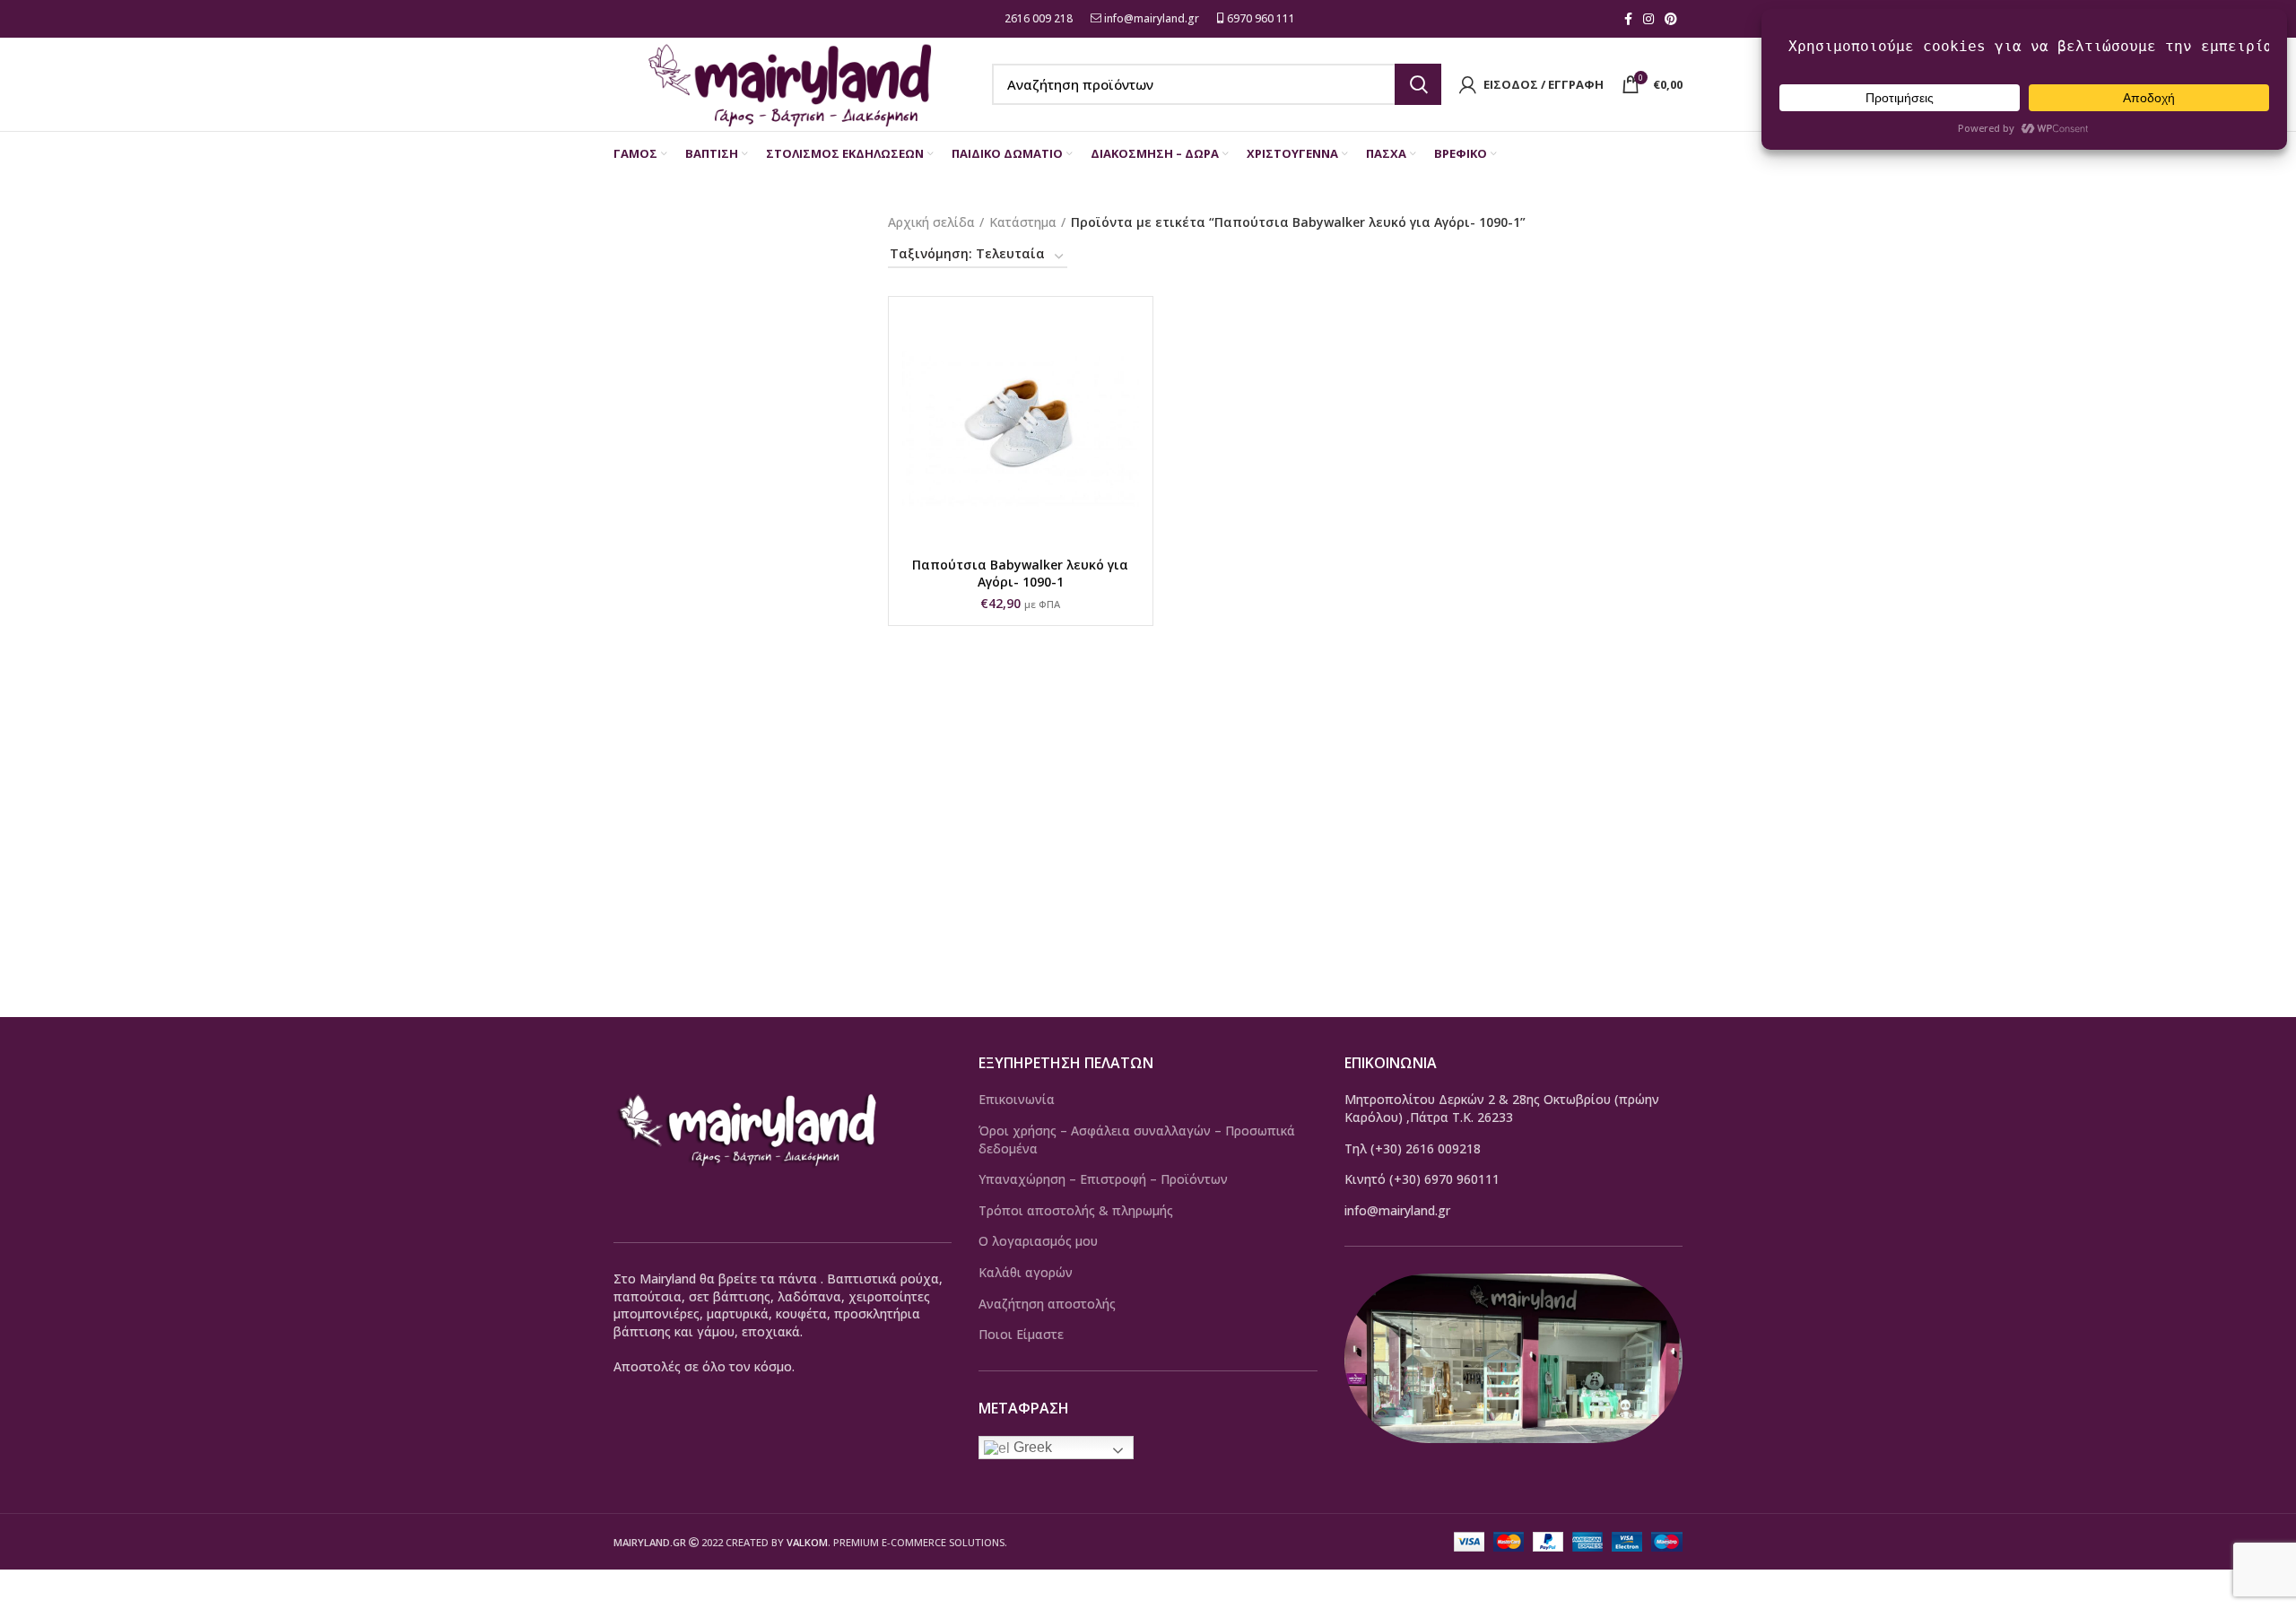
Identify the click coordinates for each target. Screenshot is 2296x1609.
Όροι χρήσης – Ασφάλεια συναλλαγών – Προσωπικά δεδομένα (1137, 1139)
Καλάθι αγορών (1026, 1272)
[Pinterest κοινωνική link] (1671, 19)
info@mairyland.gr (1152, 18)
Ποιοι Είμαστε (1021, 1334)
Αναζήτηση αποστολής (1047, 1304)
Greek (1031, 1447)
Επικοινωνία (1017, 1099)
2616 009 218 (1037, 18)
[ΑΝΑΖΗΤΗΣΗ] (1418, 84)
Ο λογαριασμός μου (1038, 1241)
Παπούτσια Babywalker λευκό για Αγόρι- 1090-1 (1020, 574)
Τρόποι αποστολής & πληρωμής (1076, 1210)
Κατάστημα (1023, 222)
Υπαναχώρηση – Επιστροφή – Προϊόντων (1103, 1179)
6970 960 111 (1260, 18)
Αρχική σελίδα (931, 222)
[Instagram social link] (1648, 19)
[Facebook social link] (1628, 19)
